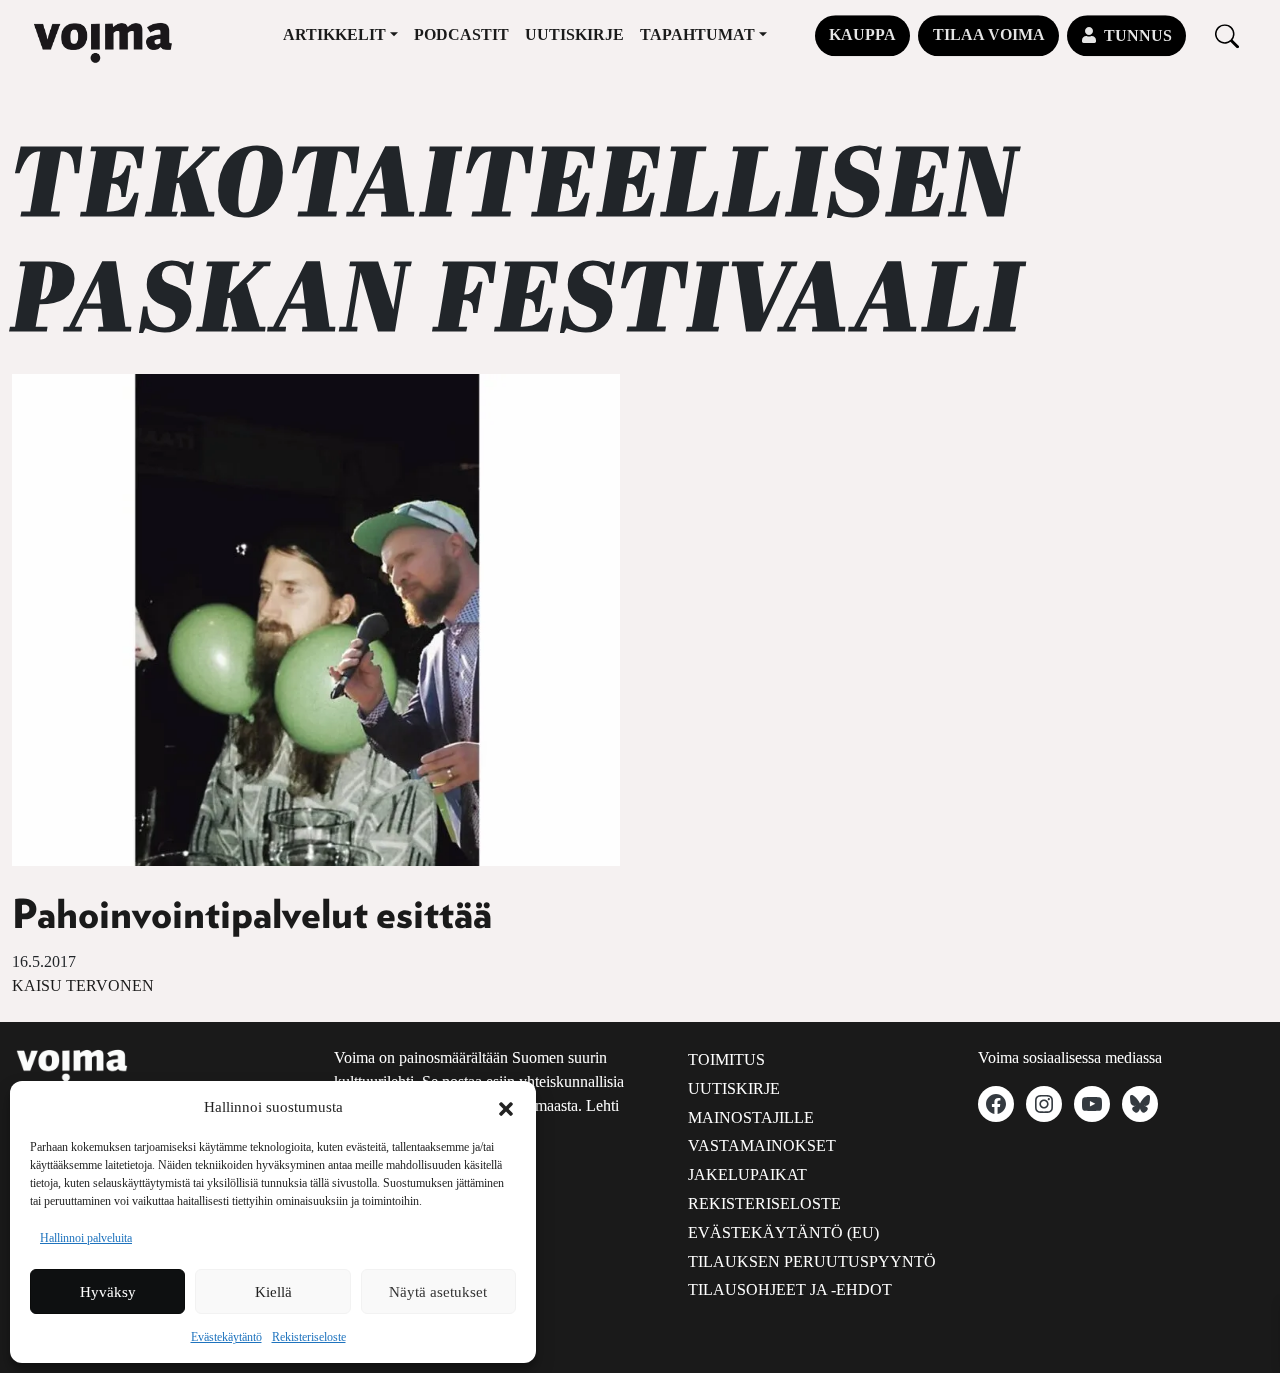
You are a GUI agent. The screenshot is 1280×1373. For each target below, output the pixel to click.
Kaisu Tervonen (83, 985)
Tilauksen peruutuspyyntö (812, 1261)
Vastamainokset (762, 1145)
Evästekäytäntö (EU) (783, 1232)
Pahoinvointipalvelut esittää (252, 916)
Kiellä (273, 1292)
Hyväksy (108, 1292)
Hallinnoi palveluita (86, 1238)
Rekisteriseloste (309, 1337)
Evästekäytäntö (226, 1337)
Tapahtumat (697, 34)
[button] (506, 1107)
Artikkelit (334, 34)
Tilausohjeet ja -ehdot (790, 1289)
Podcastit (461, 34)
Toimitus (726, 1059)
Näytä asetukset (438, 1292)
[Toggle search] (1227, 35)
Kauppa (862, 34)
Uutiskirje (574, 34)
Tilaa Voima (989, 34)
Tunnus (1138, 35)
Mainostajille (751, 1117)
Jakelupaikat (747, 1174)
